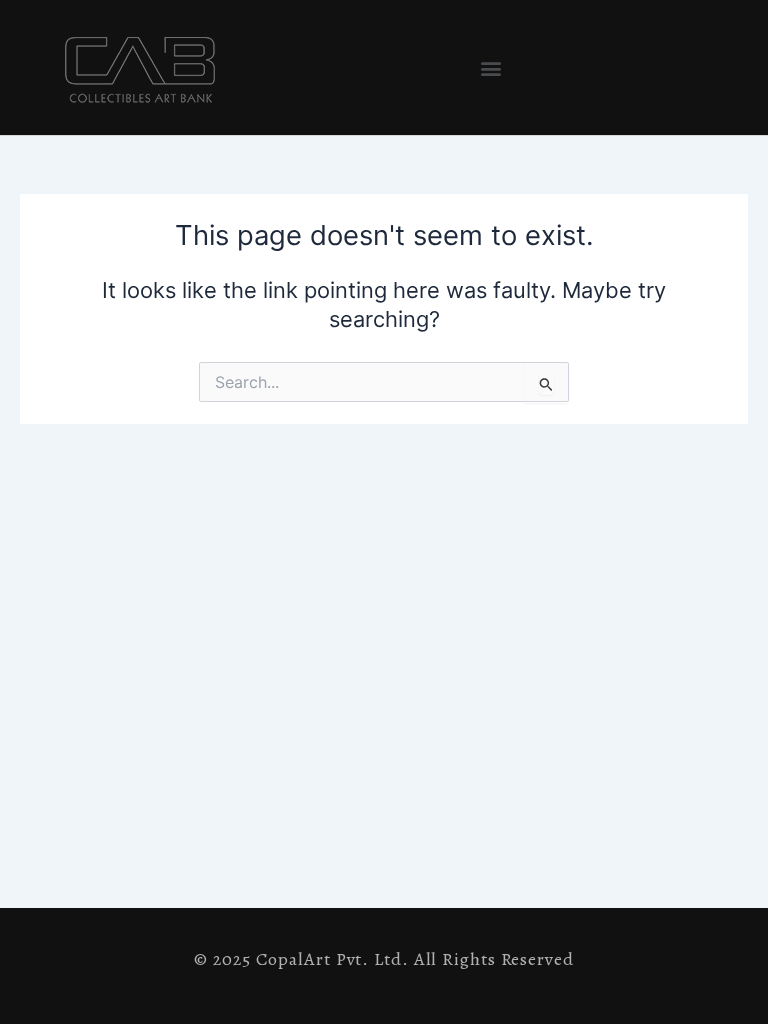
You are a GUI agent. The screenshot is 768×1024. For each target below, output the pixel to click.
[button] (490, 67)
